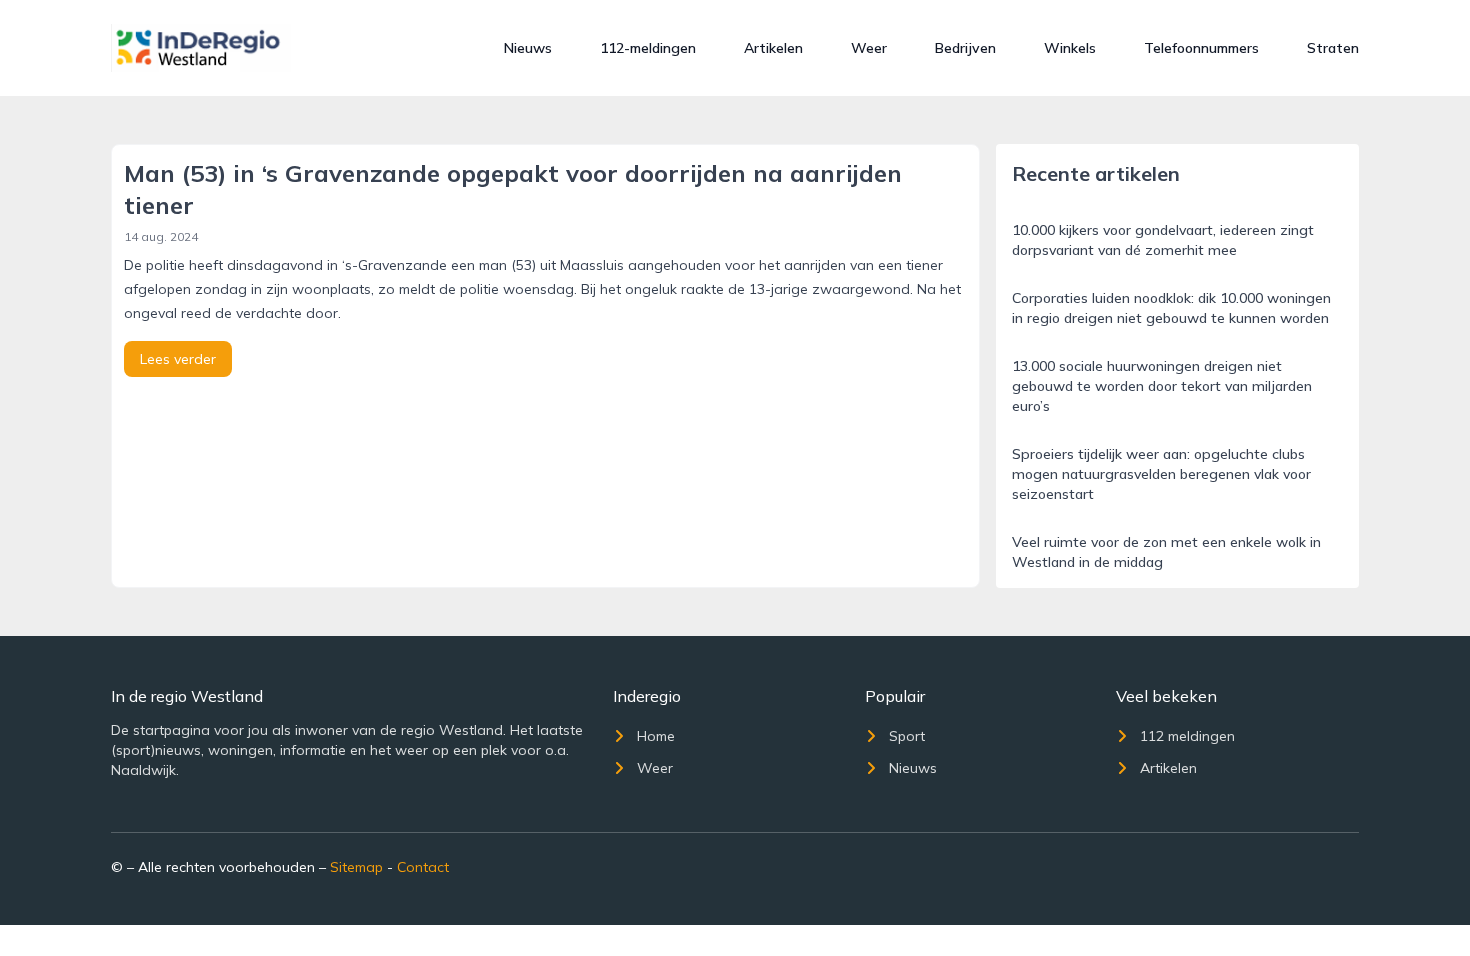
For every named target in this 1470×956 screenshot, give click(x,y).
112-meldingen (648, 48)
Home (656, 736)
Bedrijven (965, 48)
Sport (907, 736)
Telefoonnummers (1201, 48)
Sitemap (356, 867)
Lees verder (178, 359)
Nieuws (528, 48)
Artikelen (773, 48)
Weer (869, 48)
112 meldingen (1187, 736)
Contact (423, 867)
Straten (1333, 48)
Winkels (1070, 48)
